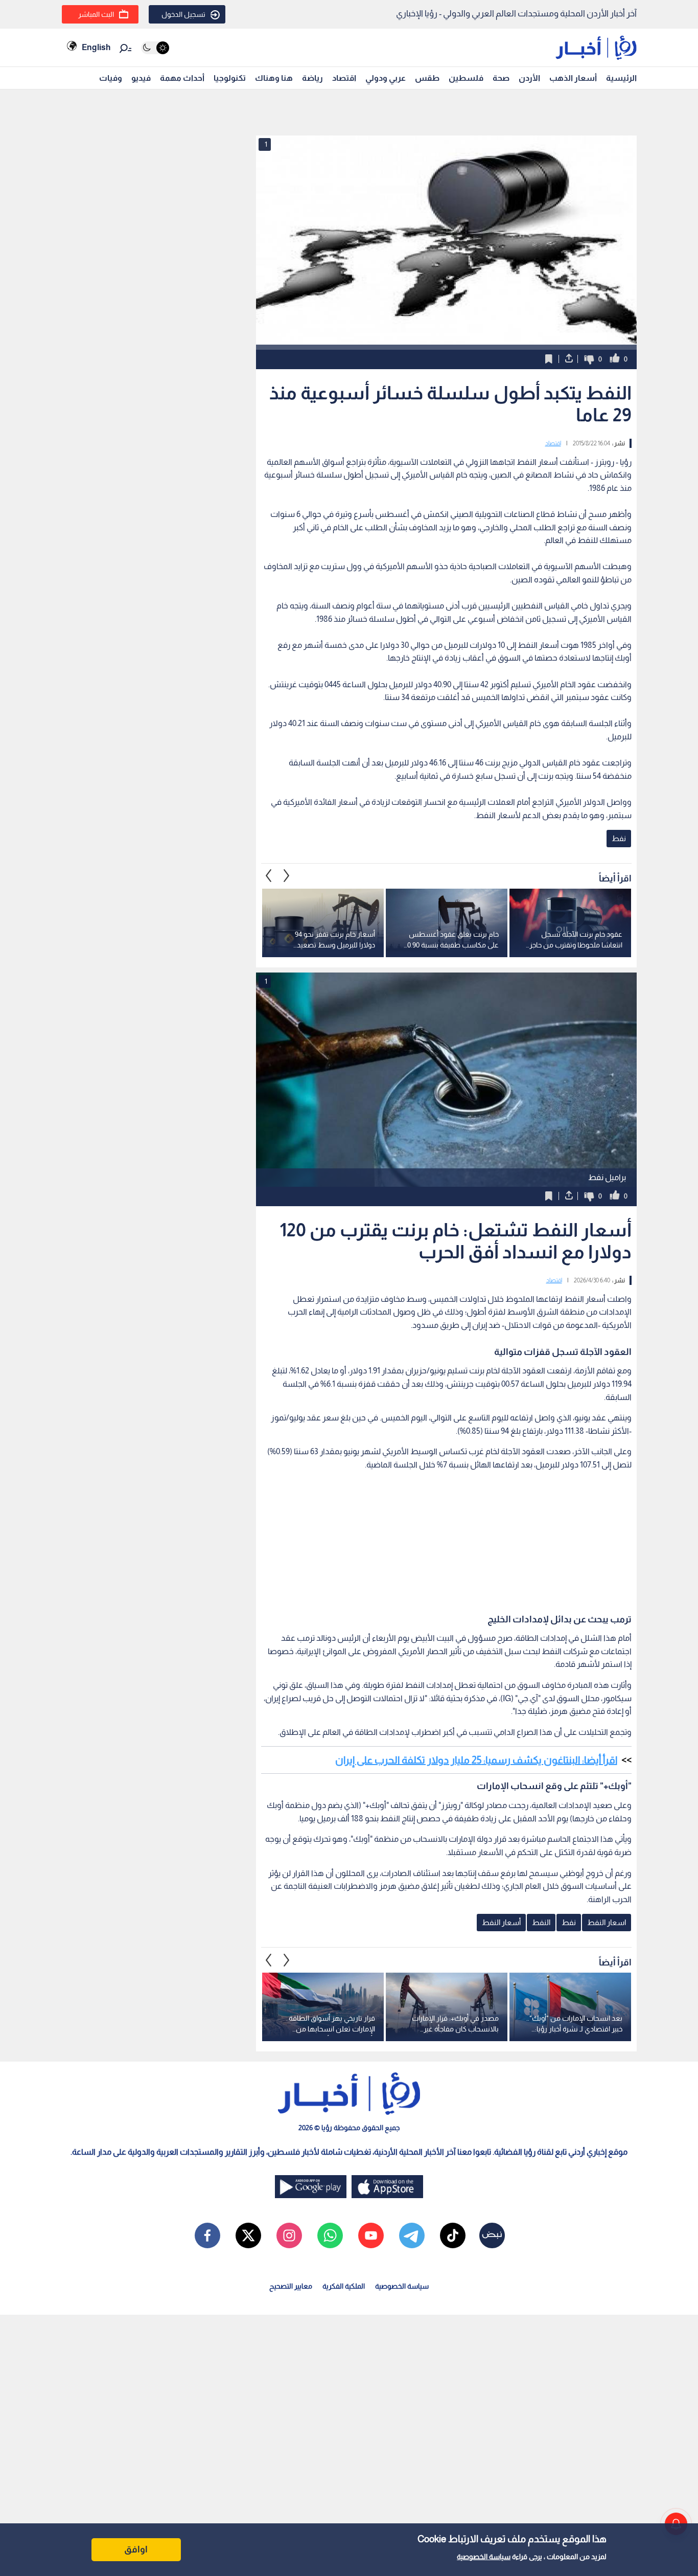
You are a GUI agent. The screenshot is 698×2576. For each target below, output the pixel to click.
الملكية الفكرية (344, 2286)
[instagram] (289, 2235)
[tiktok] (453, 2235)
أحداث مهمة (182, 78)
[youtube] (371, 2235)
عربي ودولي (386, 78)
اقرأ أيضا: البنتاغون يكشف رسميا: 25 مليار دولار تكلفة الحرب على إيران (476, 1760)
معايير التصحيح (291, 2286)
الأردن (529, 78)
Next (269, 876)
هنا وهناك (274, 78)
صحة (501, 78)
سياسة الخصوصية (484, 2557)
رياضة (312, 78)
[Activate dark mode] (155, 48)
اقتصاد (344, 78)
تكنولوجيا (230, 78)
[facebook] (207, 2235)
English (96, 47)
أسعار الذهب (573, 78)
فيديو (141, 78)
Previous (287, 876)
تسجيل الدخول (183, 14)
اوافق (136, 2549)
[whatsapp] (330, 2235)
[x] (248, 2235)
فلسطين (466, 78)
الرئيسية (621, 78)
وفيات (111, 78)
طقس (427, 78)
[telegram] (412, 2235)
